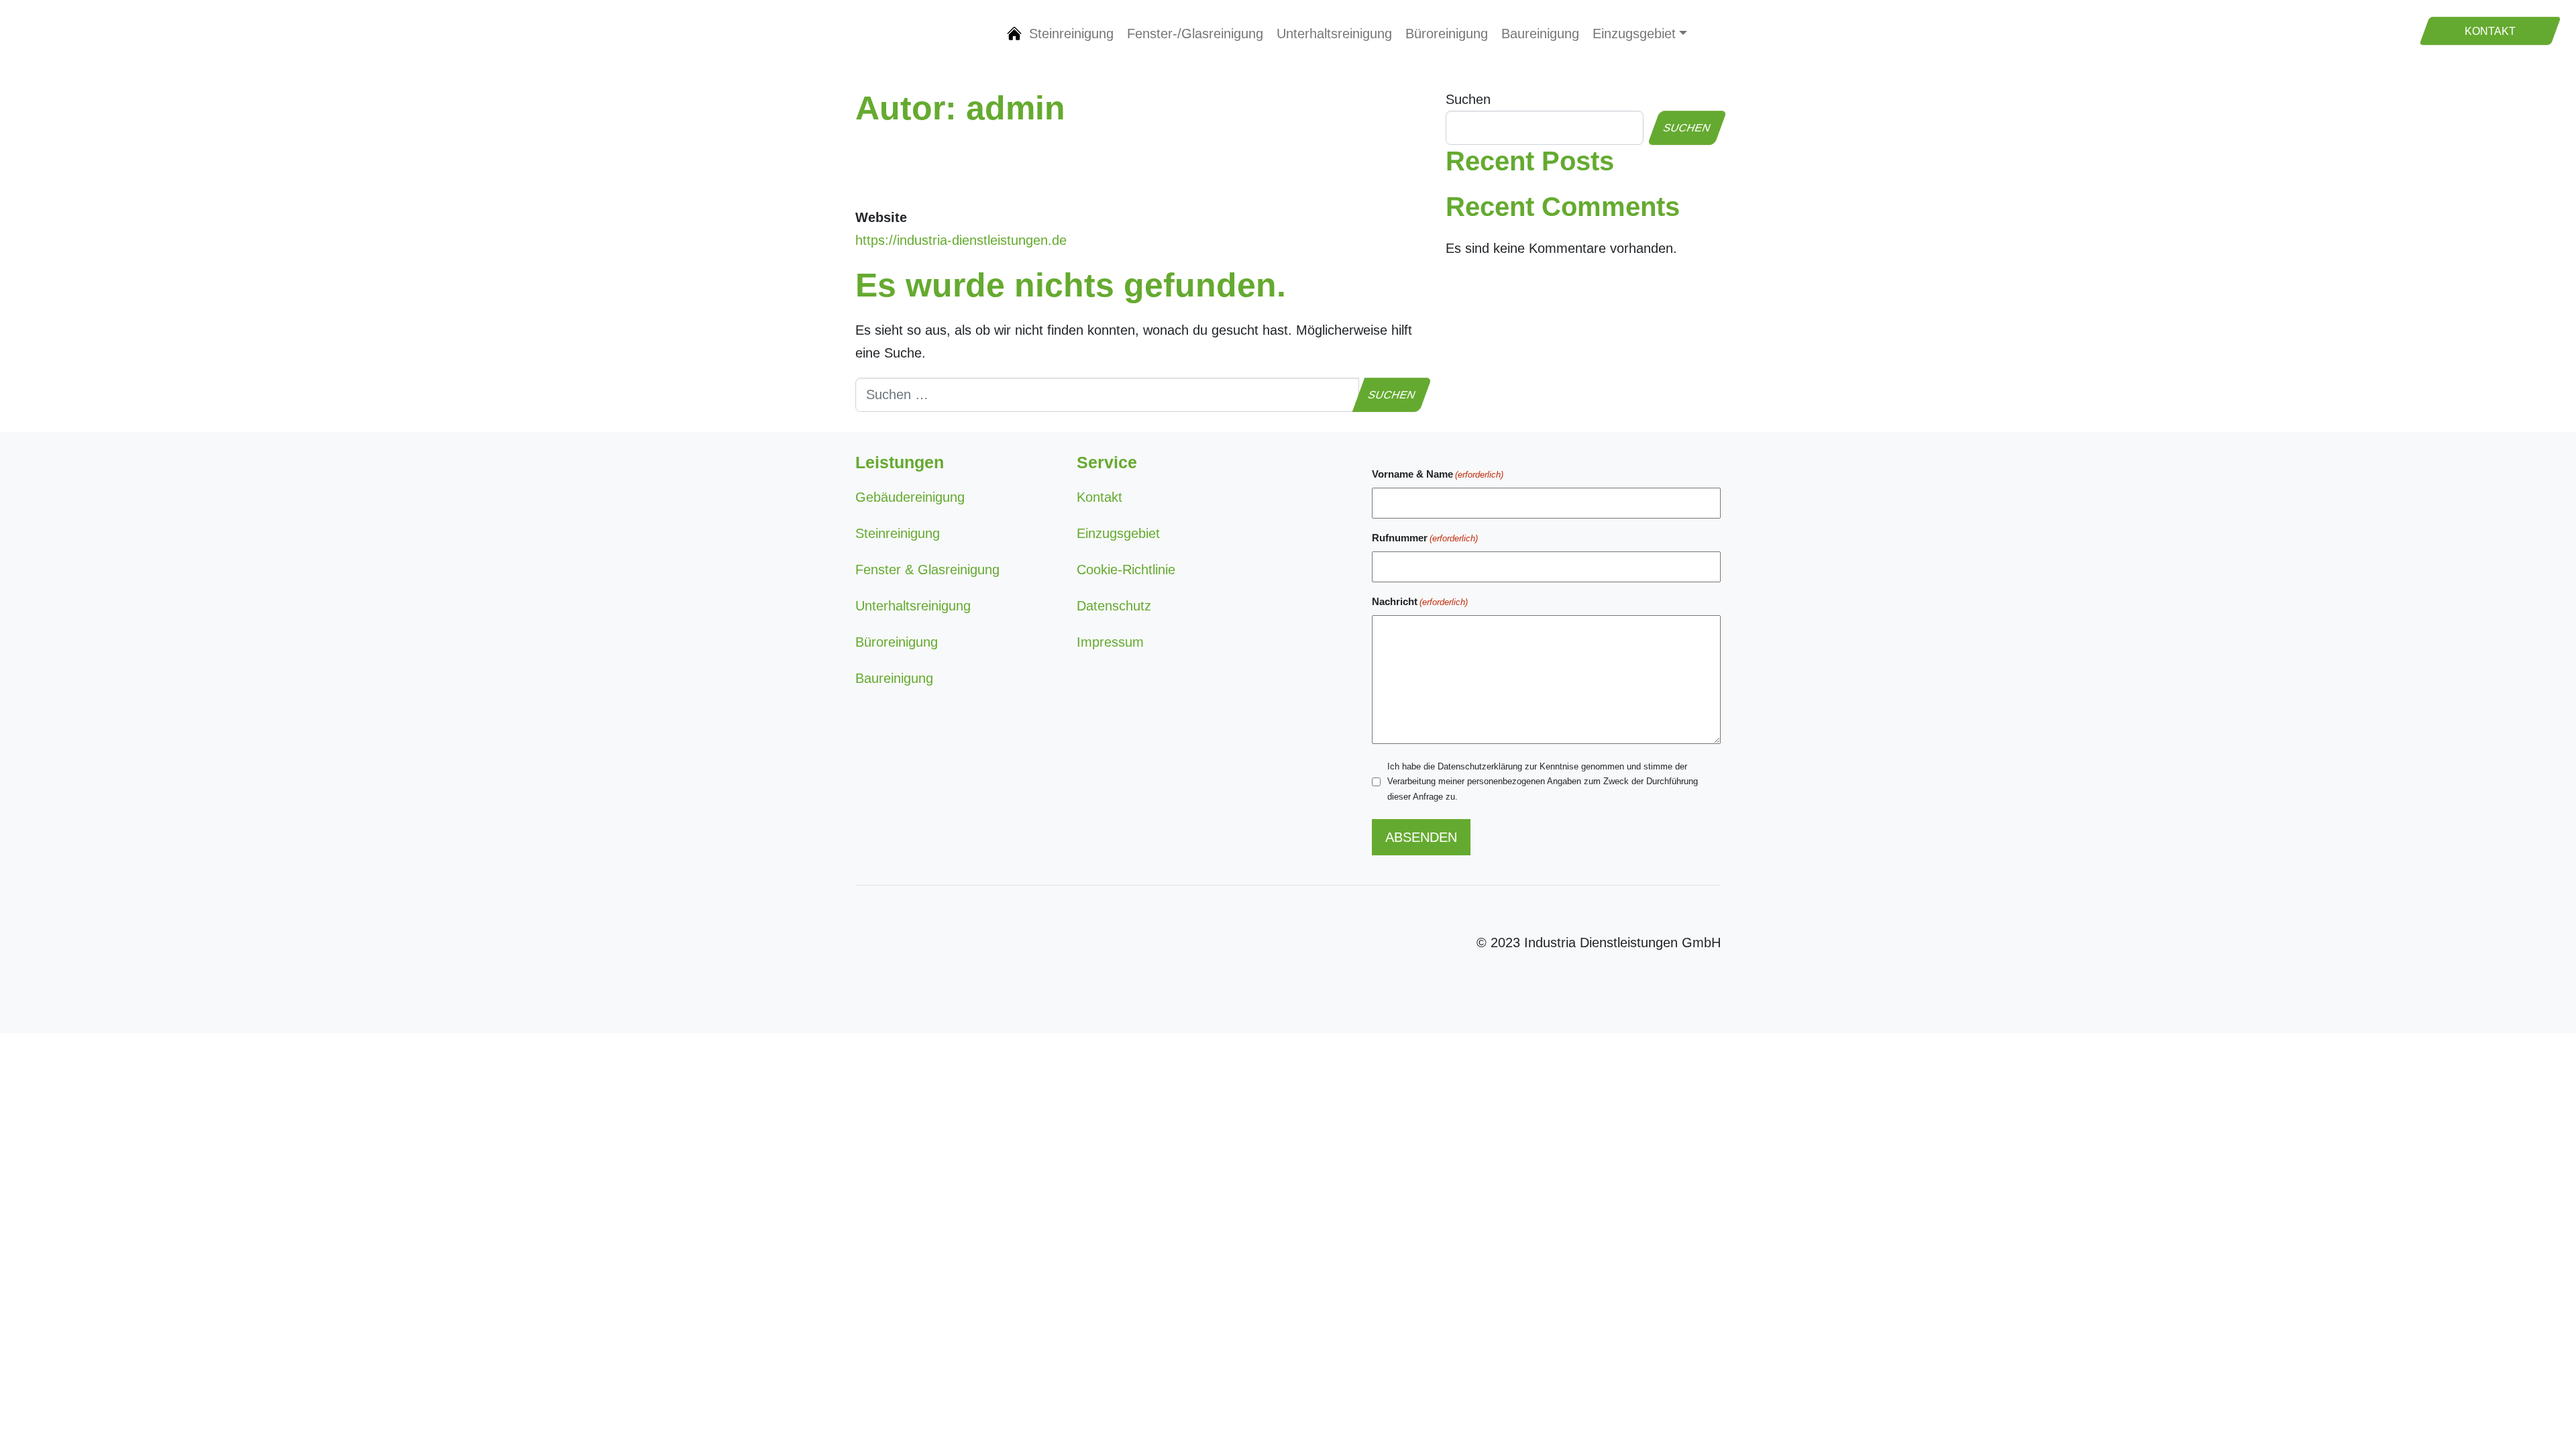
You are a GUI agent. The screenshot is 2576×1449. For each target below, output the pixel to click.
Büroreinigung (1447, 34)
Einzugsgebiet (1634, 34)
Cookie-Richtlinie (1126, 570)
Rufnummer (1425, 538)
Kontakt (1099, 497)
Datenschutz (1114, 606)
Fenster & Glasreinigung (927, 570)
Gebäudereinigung (1014, 34)
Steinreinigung (1071, 34)
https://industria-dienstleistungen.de (961, 240)
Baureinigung (1540, 34)
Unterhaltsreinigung (1334, 34)
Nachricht (1420, 601)
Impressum (1110, 642)
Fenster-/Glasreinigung (1195, 34)
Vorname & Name (1438, 474)
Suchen (1468, 99)
